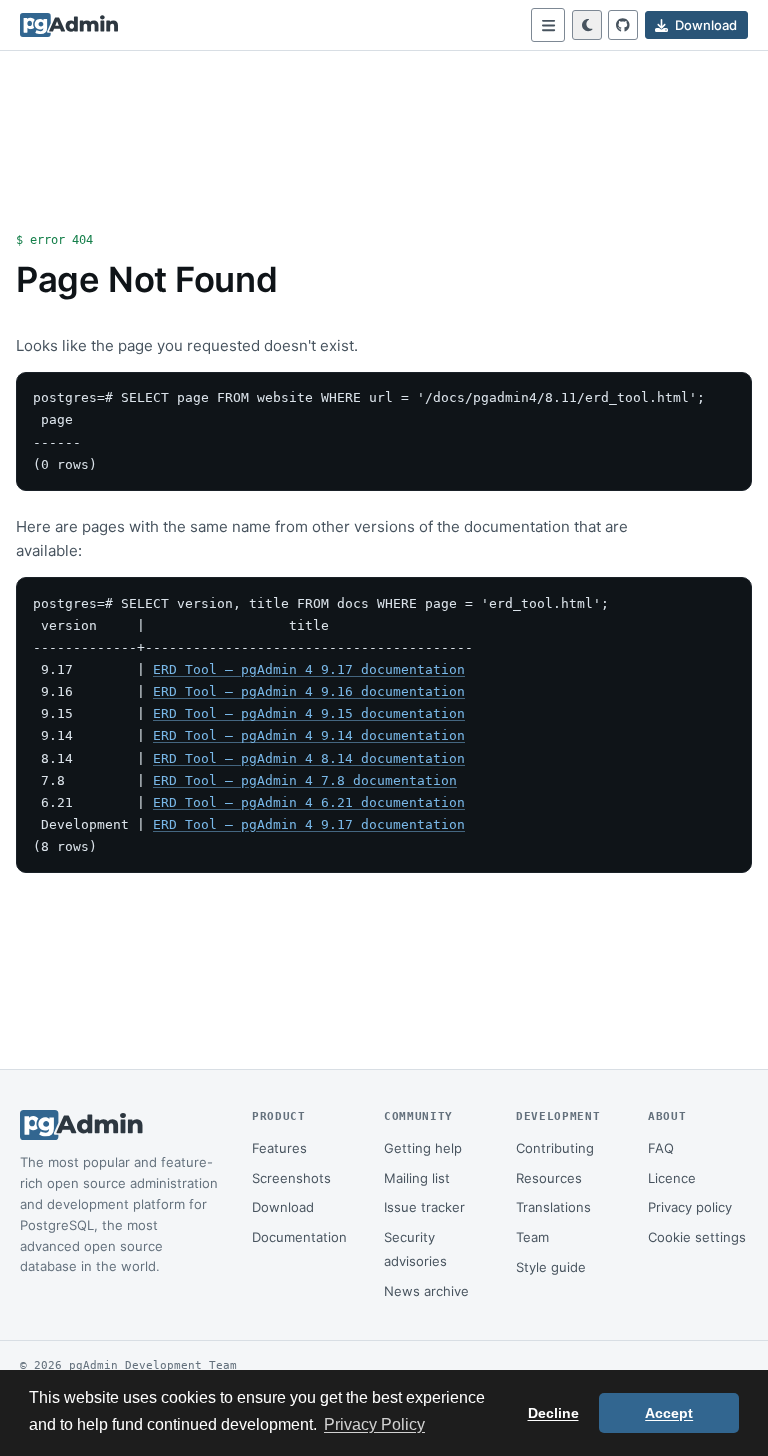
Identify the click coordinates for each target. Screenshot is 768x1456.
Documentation (299, 1237)
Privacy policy (690, 1207)
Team (532, 1237)
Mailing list (417, 1178)
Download (283, 1207)
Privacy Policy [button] (374, 1424)
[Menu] (548, 25)
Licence (672, 1178)
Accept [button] (669, 1413)
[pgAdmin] (69, 25)
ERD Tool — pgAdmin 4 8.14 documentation (309, 758)
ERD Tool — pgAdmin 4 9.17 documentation (309, 669)
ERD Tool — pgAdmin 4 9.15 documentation (309, 713)
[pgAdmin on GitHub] (623, 25)
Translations (553, 1207)
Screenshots (291, 1178)
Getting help (423, 1148)
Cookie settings (697, 1237)
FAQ (661, 1148)
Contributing (555, 1148)
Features (279, 1148)
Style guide (551, 1267)
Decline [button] (553, 1413)
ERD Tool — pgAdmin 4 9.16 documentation (309, 691)
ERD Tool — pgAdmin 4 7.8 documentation (305, 780)
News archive (426, 1291)
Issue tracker (424, 1207)
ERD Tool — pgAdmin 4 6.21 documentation (309, 802)
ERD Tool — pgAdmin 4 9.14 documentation (309, 735)
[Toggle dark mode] (587, 25)
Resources (549, 1178)
